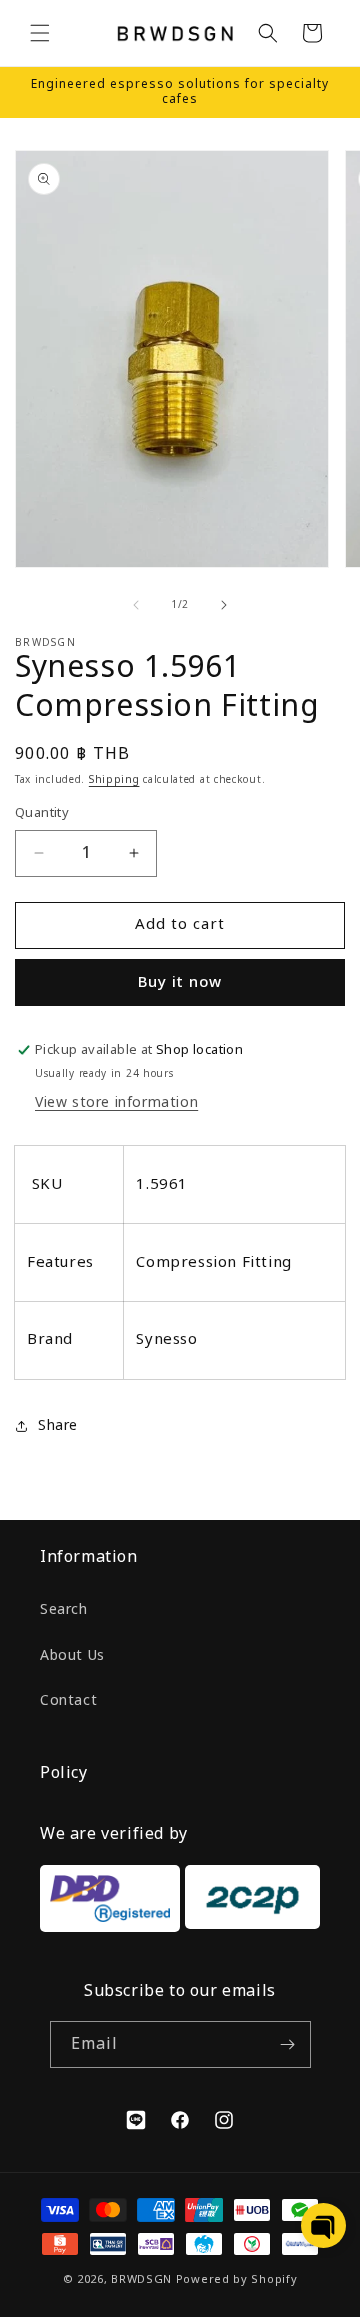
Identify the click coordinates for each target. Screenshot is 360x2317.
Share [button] (58, 1425)
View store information (116, 1102)
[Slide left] (136, 605)
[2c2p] (250, 1903)
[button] (40, 33)
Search (64, 1609)
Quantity (42, 813)
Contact (68, 1700)
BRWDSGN (141, 2279)
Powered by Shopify (237, 2279)
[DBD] (110, 1903)
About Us (72, 1655)
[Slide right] (224, 605)
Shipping (114, 780)
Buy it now (180, 982)
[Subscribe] (288, 2044)
